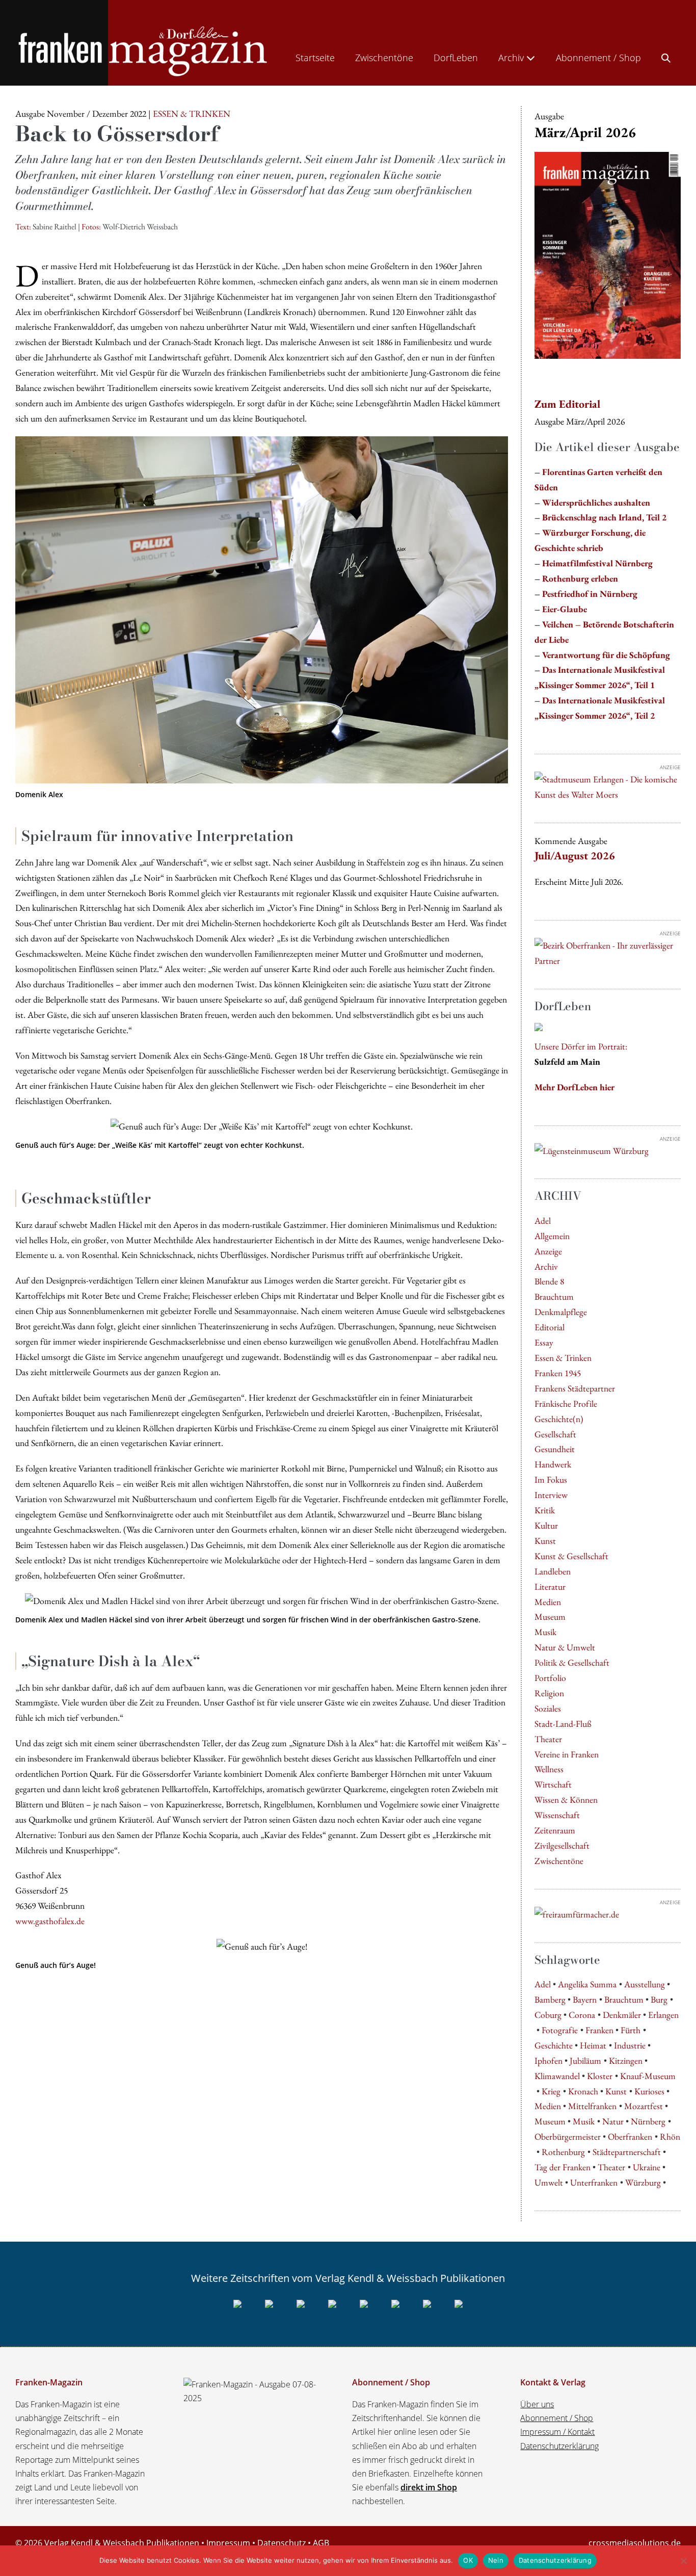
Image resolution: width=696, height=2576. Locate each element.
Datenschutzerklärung (559, 2446)
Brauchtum (554, 1296)
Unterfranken (594, 2182)
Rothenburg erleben (580, 578)
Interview (551, 1495)
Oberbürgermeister (568, 2136)
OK (468, 2560)
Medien (548, 1602)
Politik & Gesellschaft (572, 1662)
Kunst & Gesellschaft (571, 1556)
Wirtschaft (553, 1784)
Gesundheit (555, 1449)
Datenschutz (282, 2543)
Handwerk (553, 1464)
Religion (549, 1693)
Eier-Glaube (565, 609)
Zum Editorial (567, 404)
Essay (544, 1342)
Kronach (583, 2091)
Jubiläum (585, 2060)
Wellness (549, 1769)
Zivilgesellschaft (562, 1845)
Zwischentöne (384, 58)
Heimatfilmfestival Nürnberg (597, 563)
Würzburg (643, 2182)
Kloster (600, 2076)
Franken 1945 (558, 1373)
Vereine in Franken (567, 1754)
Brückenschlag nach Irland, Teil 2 (604, 517)
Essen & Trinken (563, 1358)
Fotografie (560, 2030)
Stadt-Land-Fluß (563, 1724)
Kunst (545, 1541)
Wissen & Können (566, 1799)
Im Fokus (551, 1479)
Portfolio (550, 1678)
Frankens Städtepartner (575, 1388)
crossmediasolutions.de (635, 2543)
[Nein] (683, 2561)
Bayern (585, 1999)
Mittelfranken (592, 2106)
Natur (613, 2121)
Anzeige (548, 1251)
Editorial (550, 1327)
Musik (545, 1632)
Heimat (593, 2045)
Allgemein (552, 1236)
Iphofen (548, 2060)
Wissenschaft (557, 1815)
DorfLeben (456, 58)
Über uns (537, 2404)
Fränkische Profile (566, 1403)
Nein (496, 2560)
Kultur (546, 1525)
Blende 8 (549, 1281)
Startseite (315, 58)
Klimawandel (557, 2076)
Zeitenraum (555, 1830)
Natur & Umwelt (565, 1647)
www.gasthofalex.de (50, 1921)
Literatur (550, 1586)
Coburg (548, 2015)
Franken (599, 2030)
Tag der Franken (563, 2167)
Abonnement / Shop (598, 58)
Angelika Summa (587, 1984)
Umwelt (549, 2182)
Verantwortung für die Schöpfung (606, 655)
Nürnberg (648, 2121)
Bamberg (550, 1999)
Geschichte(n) (559, 1419)
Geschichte (554, 2045)
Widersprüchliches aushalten (596, 502)
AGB (321, 2543)
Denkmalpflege (561, 1312)
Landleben (553, 1571)
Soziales (548, 1708)
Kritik (545, 1510)
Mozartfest (644, 2106)
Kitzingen (626, 2060)
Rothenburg (563, 2152)
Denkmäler (622, 2015)
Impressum (228, 2543)
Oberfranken (630, 2136)
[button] (666, 56)
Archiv (512, 58)
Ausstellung (645, 1984)
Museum (550, 1616)
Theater (548, 1739)
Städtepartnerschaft (627, 2152)
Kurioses (649, 2091)
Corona (582, 2015)
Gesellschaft (555, 1434)
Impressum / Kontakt (557, 2432)
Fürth (631, 2030)
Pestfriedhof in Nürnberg (590, 594)
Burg (659, 1999)
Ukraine (647, 2167)
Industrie (630, 2045)
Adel (543, 1220)
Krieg (551, 2091)
